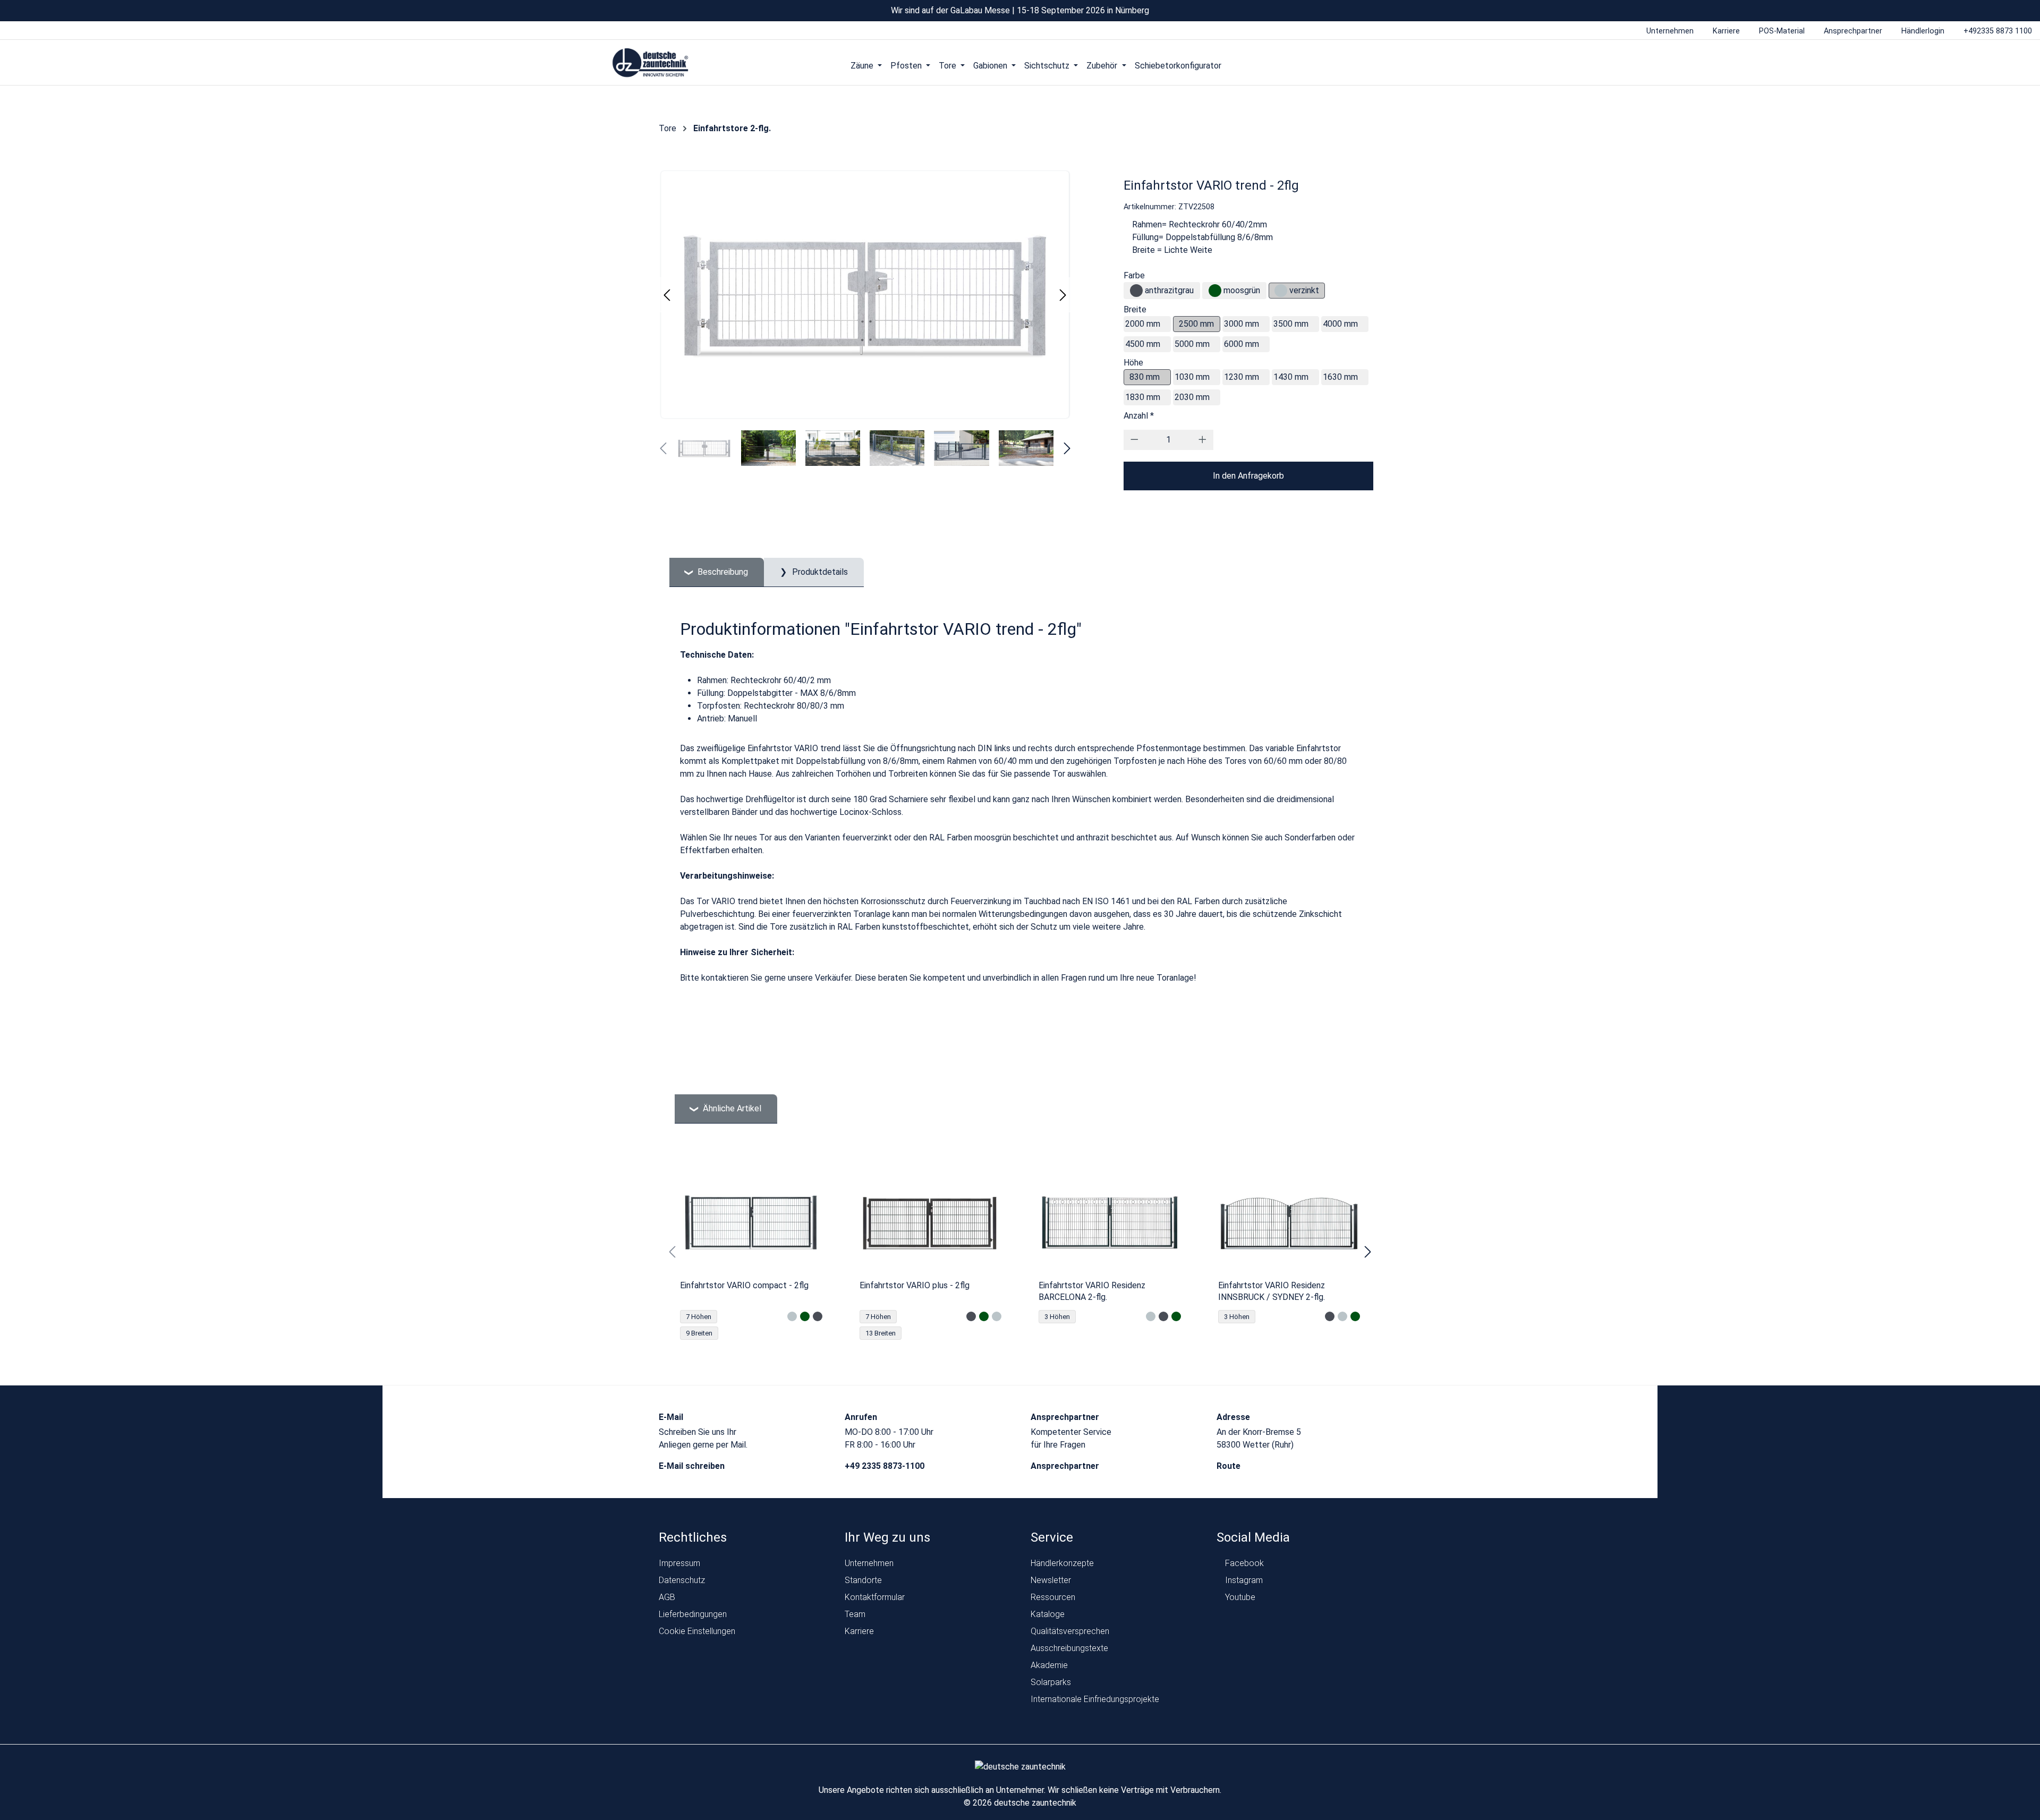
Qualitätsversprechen (1070, 1631)
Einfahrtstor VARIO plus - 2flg (915, 1285)
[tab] (717, 572)
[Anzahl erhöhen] (1202, 440)
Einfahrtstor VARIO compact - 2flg (744, 1285)
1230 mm (1242, 377)
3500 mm (1291, 324)
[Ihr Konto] (1385, 65)
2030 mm (1192, 397)
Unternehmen (869, 1563)
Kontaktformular (875, 1597)
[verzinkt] (1281, 291)
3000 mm (1242, 324)
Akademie (1049, 1665)
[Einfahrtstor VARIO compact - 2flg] (751, 1222)
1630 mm (1340, 377)
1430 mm (1291, 377)
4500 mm (1143, 344)
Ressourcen (1053, 1597)
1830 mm (1143, 397)
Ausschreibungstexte (1069, 1648)
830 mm (1145, 377)
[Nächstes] (1063, 295)
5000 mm (1192, 344)
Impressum (679, 1563)
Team (855, 1614)
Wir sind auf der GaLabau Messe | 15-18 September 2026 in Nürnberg (1020, 10)
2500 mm (1196, 324)
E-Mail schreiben (693, 1466)
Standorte (863, 1580)
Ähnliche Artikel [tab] (731, 1108)
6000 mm (1242, 344)
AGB (667, 1597)
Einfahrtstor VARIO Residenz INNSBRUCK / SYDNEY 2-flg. (1272, 1291)
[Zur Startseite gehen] (651, 63)
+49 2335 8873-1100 (886, 1466)
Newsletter (1051, 1580)
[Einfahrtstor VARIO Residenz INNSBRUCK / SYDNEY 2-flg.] (1289, 1222)
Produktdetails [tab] (819, 572)
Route (1230, 1466)
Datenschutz (682, 1580)
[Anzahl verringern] (1134, 440)
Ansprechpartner (1066, 1466)
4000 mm (1340, 324)
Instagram (1243, 1580)
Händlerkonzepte (1062, 1563)
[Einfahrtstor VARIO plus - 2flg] (931, 1222)
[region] (1020, 1252)
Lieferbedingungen (693, 1614)
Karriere (859, 1631)
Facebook (1243, 1563)
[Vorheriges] (667, 295)
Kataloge (1048, 1614)
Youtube (1239, 1597)
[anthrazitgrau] (1136, 291)
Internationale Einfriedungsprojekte (1095, 1699)
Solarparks (1051, 1682)
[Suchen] (1405, 65)
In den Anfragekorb (1248, 476)
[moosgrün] (1215, 291)
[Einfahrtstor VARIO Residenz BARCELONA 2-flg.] (1110, 1222)
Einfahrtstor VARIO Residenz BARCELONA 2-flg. (1092, 1291)
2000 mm (1143, 324)
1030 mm (1192, 377)
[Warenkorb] (1426, 65)
